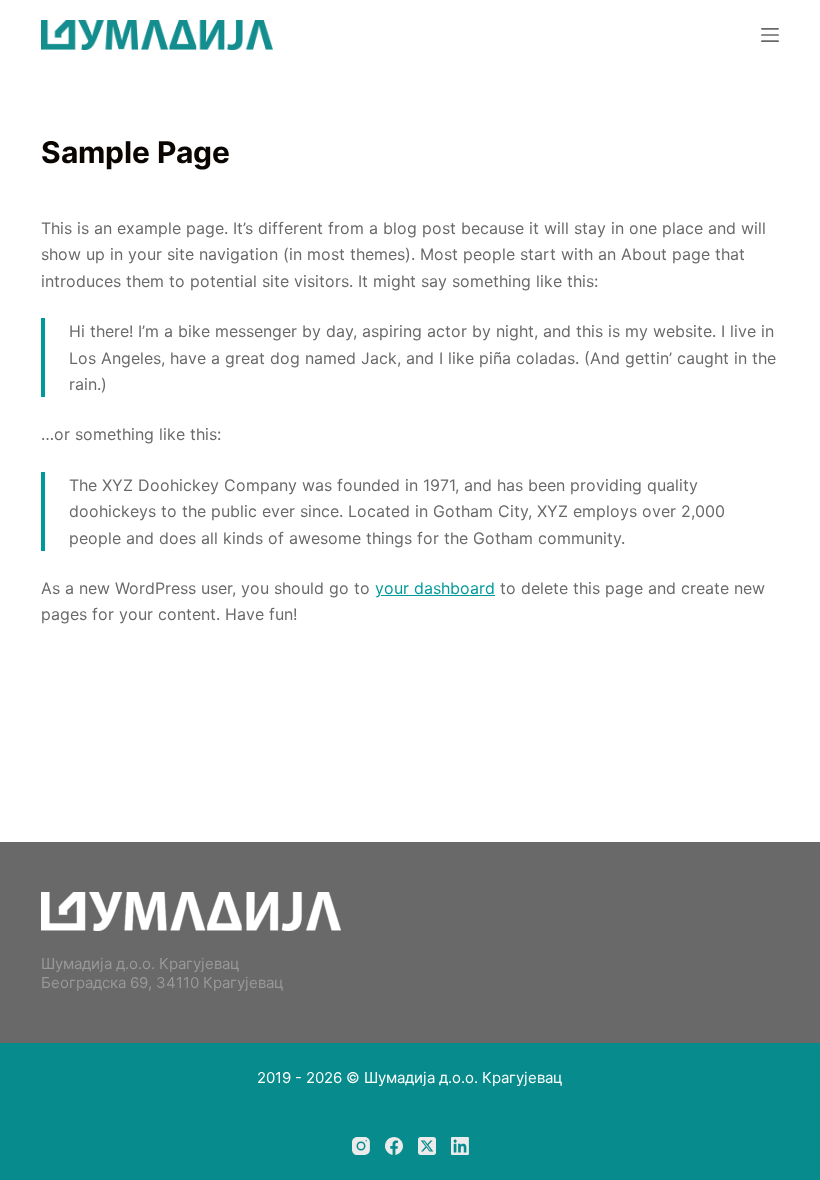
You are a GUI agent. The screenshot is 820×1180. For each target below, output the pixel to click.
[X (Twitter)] (427, 1146)
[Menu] (770, 35)
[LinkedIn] (460, 1146)
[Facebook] (394, 1146)
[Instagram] (361, 1146)
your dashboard (435, 588)
